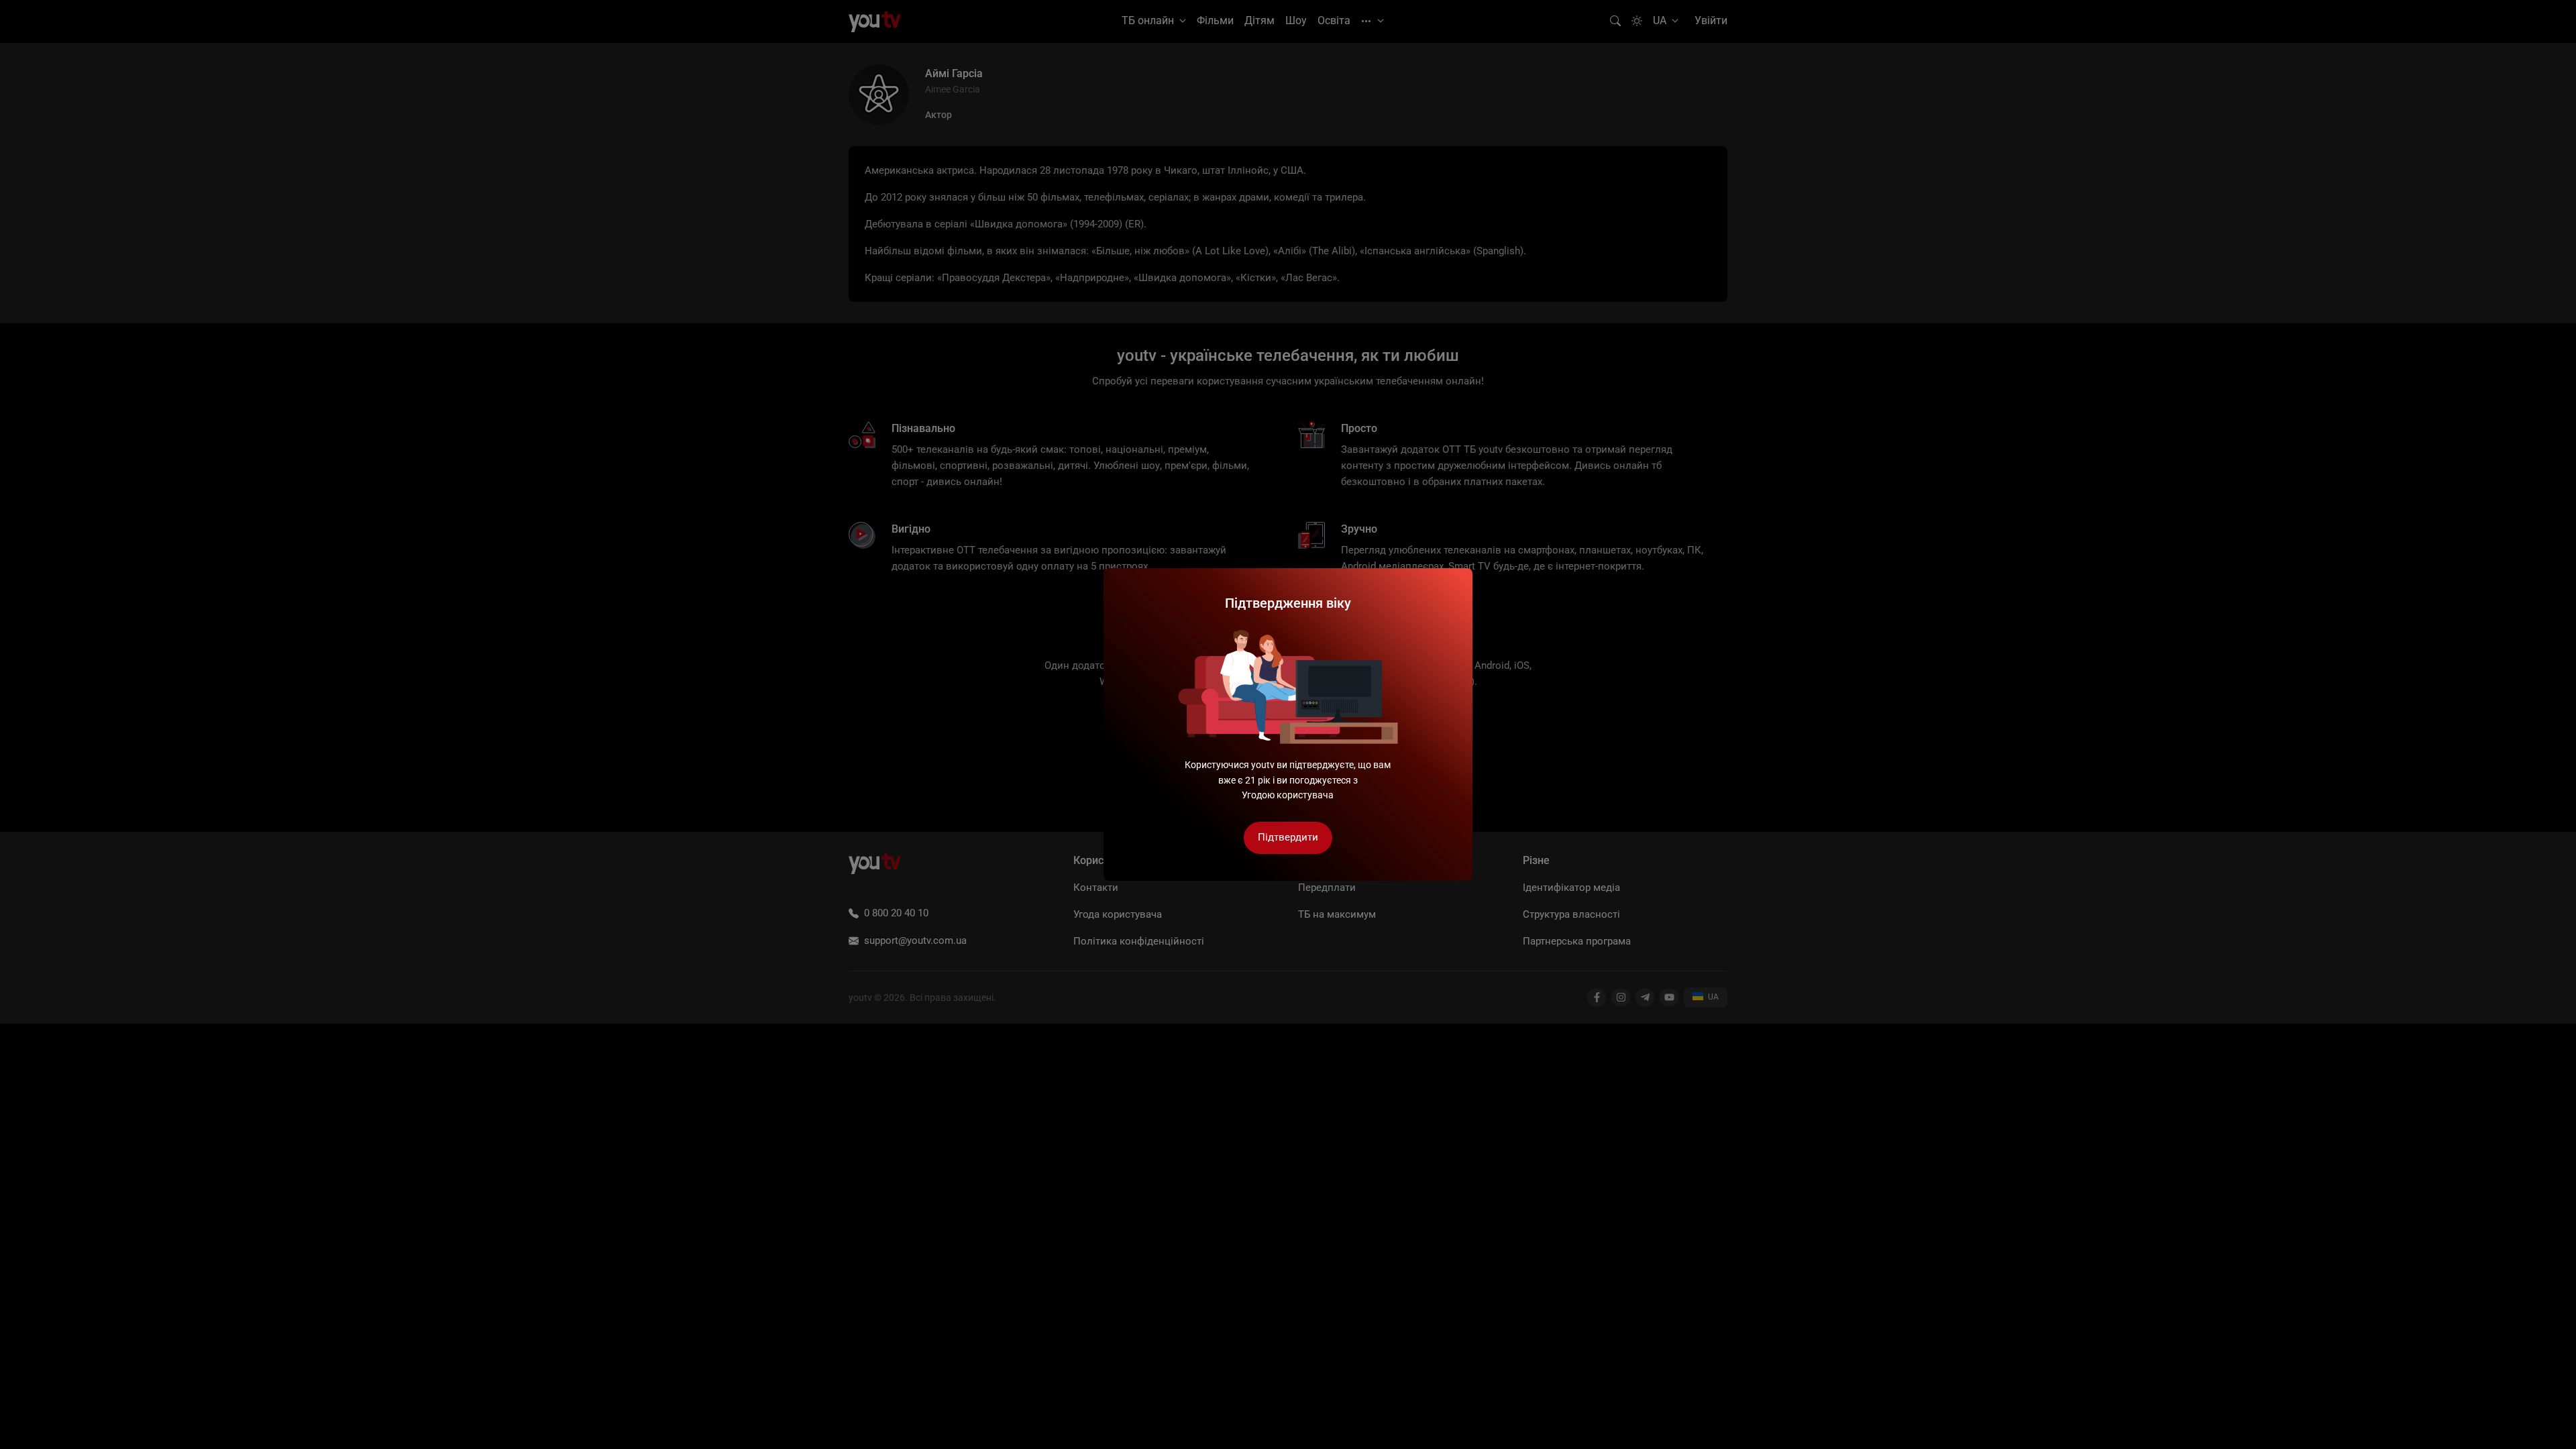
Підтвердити (1288, 837)
